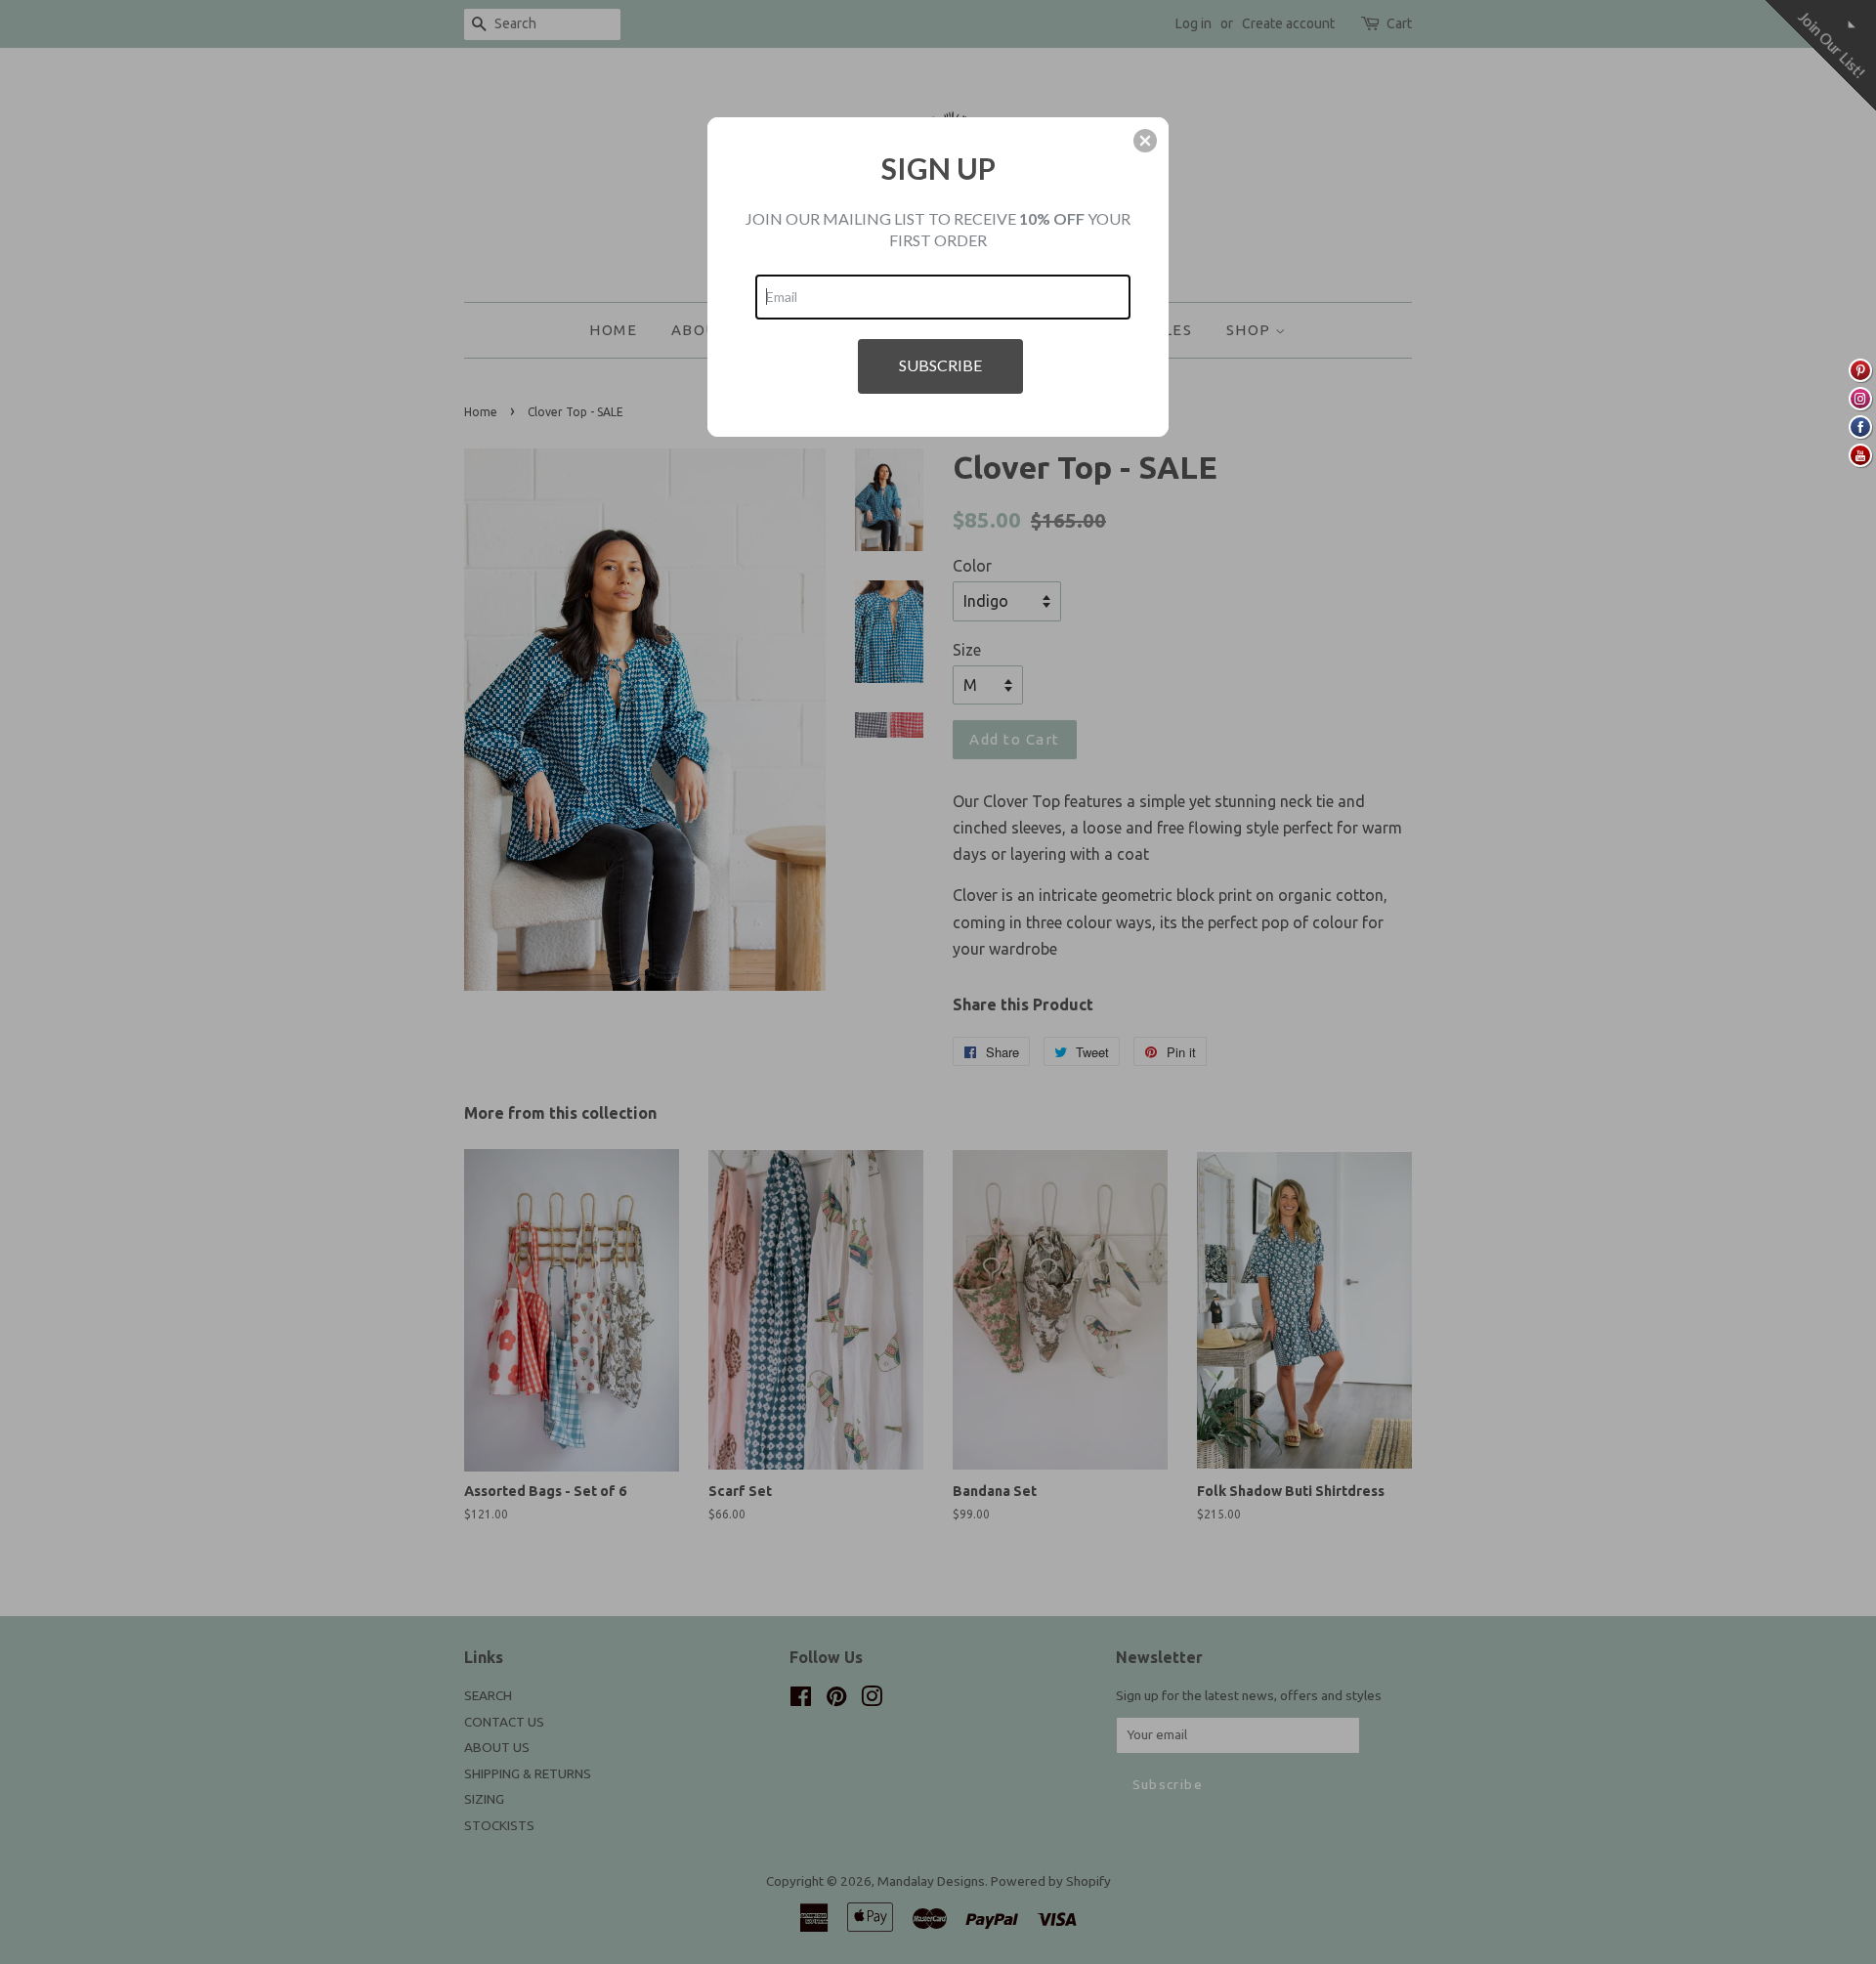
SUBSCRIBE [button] (940, 365)
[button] (1145, 141)
